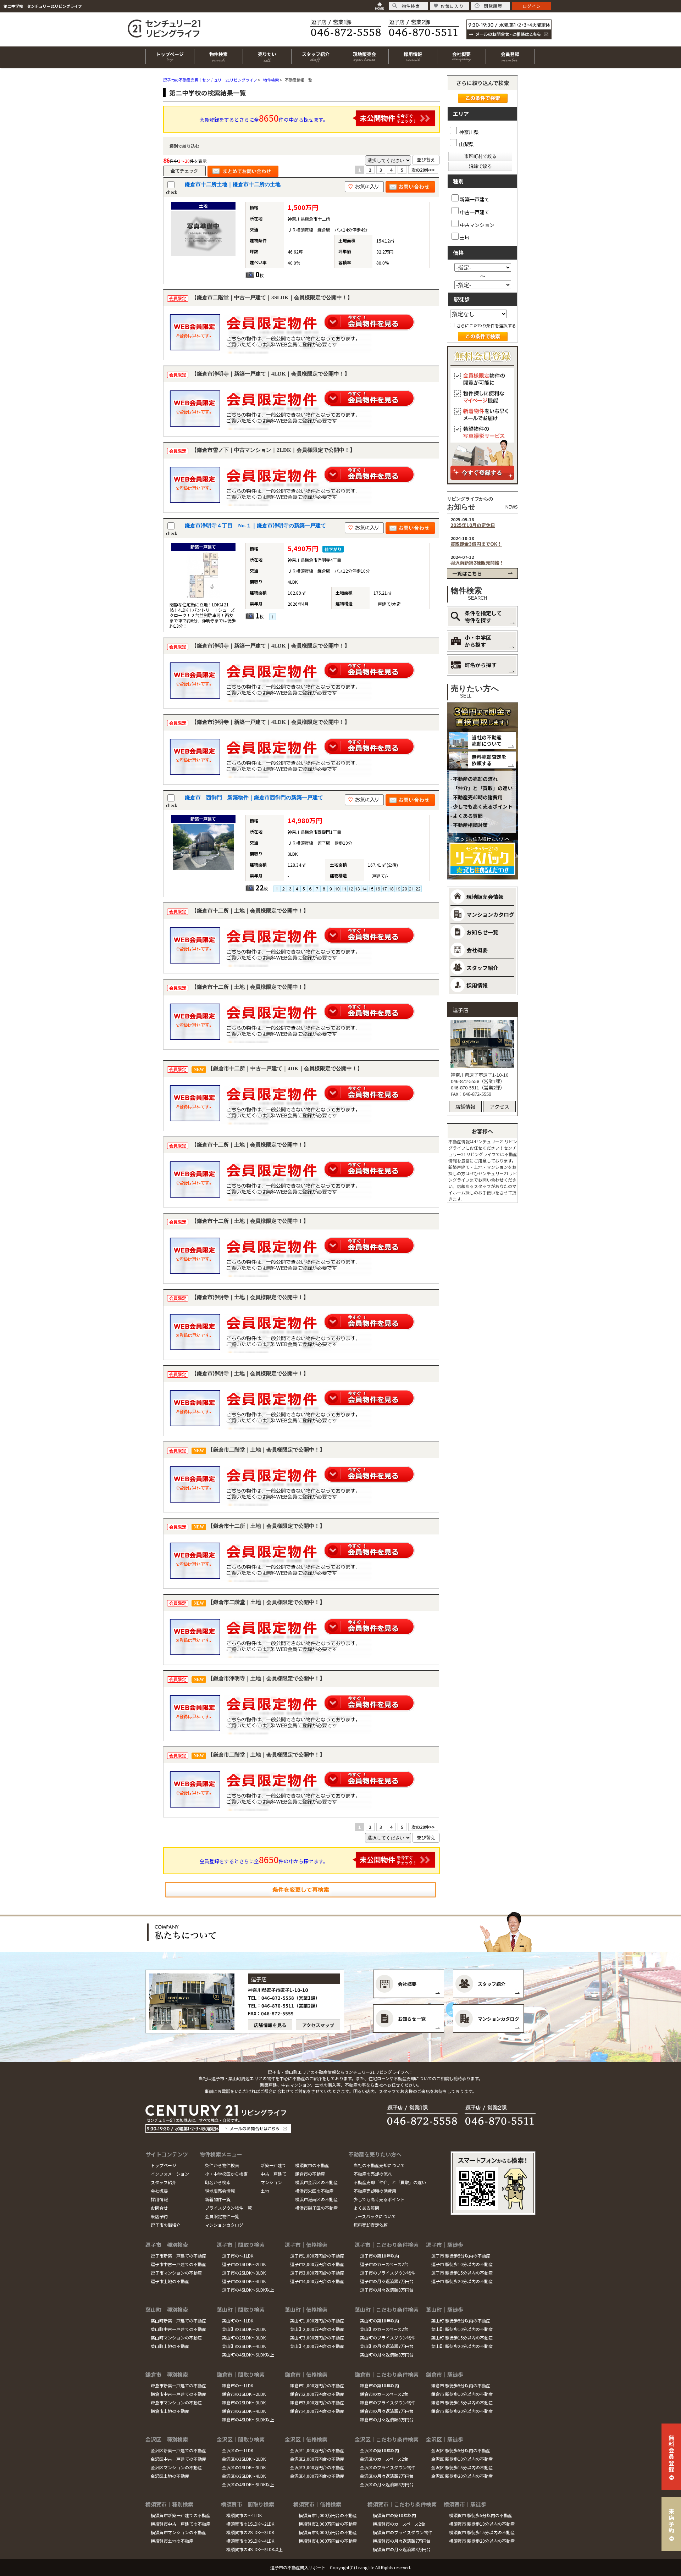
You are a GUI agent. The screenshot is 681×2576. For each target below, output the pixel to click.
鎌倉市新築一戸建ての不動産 (178, 2385)
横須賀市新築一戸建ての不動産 (181, 2515)
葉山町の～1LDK (238, 2320)
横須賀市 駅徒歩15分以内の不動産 (482, 2532)
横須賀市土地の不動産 (172, 2541)
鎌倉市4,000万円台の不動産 (317, 2411)
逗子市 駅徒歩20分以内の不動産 (462, 2281)
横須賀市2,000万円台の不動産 (328, 2524)
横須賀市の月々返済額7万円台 (402, 2541)
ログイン (532, 6)
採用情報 (159, 2199)
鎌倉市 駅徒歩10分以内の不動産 (462, 2394)
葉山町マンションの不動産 (176, 2338)
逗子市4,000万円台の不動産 (317, 2281)
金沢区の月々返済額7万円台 (387, 2476)
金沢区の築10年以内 (380, 2450)
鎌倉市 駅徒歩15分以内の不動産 (462, 2402)
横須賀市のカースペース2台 (399, 2524)
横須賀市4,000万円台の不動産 (328, 2541)
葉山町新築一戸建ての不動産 (178, 2320)
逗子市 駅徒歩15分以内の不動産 (462, 2273)
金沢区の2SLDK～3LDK (244, 2467)
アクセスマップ (318, 2025)
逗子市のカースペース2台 (384, 2264)
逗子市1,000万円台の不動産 (317, 2256)
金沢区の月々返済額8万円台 (387, 2484)
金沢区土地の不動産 (170, 2476)
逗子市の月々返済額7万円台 (387, 2281)
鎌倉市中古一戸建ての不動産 (178, 2394)
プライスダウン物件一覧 (228, 2208)
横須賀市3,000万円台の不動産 (328, 2532)
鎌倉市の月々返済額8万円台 (387, 2419)
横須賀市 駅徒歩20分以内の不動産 (482, 2541)
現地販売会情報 (220, 2191)
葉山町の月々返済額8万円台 (387, 2355)
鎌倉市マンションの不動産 (176, 2402)
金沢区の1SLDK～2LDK (244, 2459)
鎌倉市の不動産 (310, 2174)
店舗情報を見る (270, 2025)
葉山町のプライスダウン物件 (388, 2338)
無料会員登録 (671, 2453)
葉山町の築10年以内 (380, 2320)
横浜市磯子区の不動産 (316, 2208)
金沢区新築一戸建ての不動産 (178, 2450)
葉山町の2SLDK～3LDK (244, 2338)
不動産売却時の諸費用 (478, 797)
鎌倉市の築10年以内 (380, 2385)
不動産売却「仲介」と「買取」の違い (390, 2182)
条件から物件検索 (222, 2165)
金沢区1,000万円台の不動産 (317, 2450)
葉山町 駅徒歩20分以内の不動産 (462, 2346)
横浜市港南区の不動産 (316, 2199)
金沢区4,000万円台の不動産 (317, 2476)
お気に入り (452, 6)
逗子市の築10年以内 (380, 2256)
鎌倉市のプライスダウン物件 (388, 2402)
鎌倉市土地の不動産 (170, 2411)
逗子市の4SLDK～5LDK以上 (248, 2290)
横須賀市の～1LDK (244, 2515)
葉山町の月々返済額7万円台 (387, 2346)
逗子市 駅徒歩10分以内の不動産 (462, 2264)
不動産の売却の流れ (475, 779)
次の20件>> (423, 170)
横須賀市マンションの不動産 (178, 2532)
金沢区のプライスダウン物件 (388, 2467)
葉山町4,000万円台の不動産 (317, 2346)
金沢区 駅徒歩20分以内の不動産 (462, 2476)
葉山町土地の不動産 (170, 2346)
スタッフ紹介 (164, 2182)
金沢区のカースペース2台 (384, 2459)
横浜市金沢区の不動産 (316, 2182)
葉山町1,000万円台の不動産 (317, 2320)
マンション (271, 2182)
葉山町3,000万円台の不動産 (317, 2338)
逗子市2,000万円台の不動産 (317, 2264)
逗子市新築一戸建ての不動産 (178, 2256)
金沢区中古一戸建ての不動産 (178, 2459)
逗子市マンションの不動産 (176, 2273)
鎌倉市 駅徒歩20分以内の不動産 (462, 2411)
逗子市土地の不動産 (170, 2281)
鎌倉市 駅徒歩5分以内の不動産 (461, 2385)
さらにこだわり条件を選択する (486, 325)
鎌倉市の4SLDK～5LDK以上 (248, 2419)
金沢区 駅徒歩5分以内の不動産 (461, 2450)
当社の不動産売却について (487, 740)
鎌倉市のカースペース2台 (384, 2394)
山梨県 (466, 144)
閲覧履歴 (493, 6)
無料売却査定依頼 (371, 2225)
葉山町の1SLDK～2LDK (244, 2329)
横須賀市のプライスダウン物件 (403, 2532)
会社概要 (159, 2191)
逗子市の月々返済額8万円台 (387, 2290)
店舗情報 (465, 1106)
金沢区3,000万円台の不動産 (317, 2467)
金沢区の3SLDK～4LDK (244, 2476)
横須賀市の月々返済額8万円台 (402, 2549)
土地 (465, 237)
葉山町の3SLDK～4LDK (244, 2346)
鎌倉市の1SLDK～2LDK (244, 2394)
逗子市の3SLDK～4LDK (244, 2281)
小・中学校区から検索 (226, 2174)
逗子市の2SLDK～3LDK (244, 2273)
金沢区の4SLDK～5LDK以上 (248, 2484)
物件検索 (411, 6)
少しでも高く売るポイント (483, 806)
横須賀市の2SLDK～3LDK (250, 2532)
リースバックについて (375, 2216)
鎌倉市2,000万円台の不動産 (317, 2394)
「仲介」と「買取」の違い (483, 788)
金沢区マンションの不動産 (176, 2467)
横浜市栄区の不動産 (314, 2191)
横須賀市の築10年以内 (394, 2515)
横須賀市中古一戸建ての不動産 (181, 2524)
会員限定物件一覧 (222, 2216)
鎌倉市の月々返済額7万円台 (387, 2411)
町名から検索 (218, 2182)
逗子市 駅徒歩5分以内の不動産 (461, 2256)
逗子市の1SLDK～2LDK (244, 2264)
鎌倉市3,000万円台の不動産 (317, 2402)
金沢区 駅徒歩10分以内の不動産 (462, 2459)
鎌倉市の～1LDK (238, 2385)
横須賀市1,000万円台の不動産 (328, 2515)
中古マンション (477, 225)
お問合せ (159, 2208)
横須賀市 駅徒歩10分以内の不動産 (482, 2524)
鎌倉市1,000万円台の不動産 (317, 2385)
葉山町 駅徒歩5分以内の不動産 (461, 2320)
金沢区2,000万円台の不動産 (317, 2459)
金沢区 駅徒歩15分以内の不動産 (462, 2467)
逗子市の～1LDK (238, 2256)
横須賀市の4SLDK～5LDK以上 (254, 2549)
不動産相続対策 (470, 825)
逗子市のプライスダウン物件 (388, 2273)
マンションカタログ (224, 2225)
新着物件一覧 (218, 2199)
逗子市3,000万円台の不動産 (317, 2273)
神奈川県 (468, 132)
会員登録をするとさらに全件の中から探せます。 (264, 118)
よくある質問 (468, 816)
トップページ (164, 2165)
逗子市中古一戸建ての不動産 (178, 2264)
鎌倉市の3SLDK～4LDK (244, 2411)
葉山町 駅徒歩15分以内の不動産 (462, 2338)
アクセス (500, 1106)
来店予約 (159, 2216)
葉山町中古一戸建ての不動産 (178, 2329)
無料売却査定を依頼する (489, 760)
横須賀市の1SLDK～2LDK (250, 2524)
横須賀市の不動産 (312, 2165)
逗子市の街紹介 (166, 2225)
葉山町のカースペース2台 (384, 2329)
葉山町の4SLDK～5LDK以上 (248, 2355)
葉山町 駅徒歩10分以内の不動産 (462, 2329)
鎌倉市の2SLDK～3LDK (244, 2402)
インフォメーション (170, 2174)
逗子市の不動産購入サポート (298, 2567)
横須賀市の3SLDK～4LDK (250, 2541)
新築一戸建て (475, 199)
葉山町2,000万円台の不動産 (317, 2329)
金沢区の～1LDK (238, 2450)
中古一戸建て (475, 212)
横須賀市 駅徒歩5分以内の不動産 (481, 2515)
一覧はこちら (467, 573)
